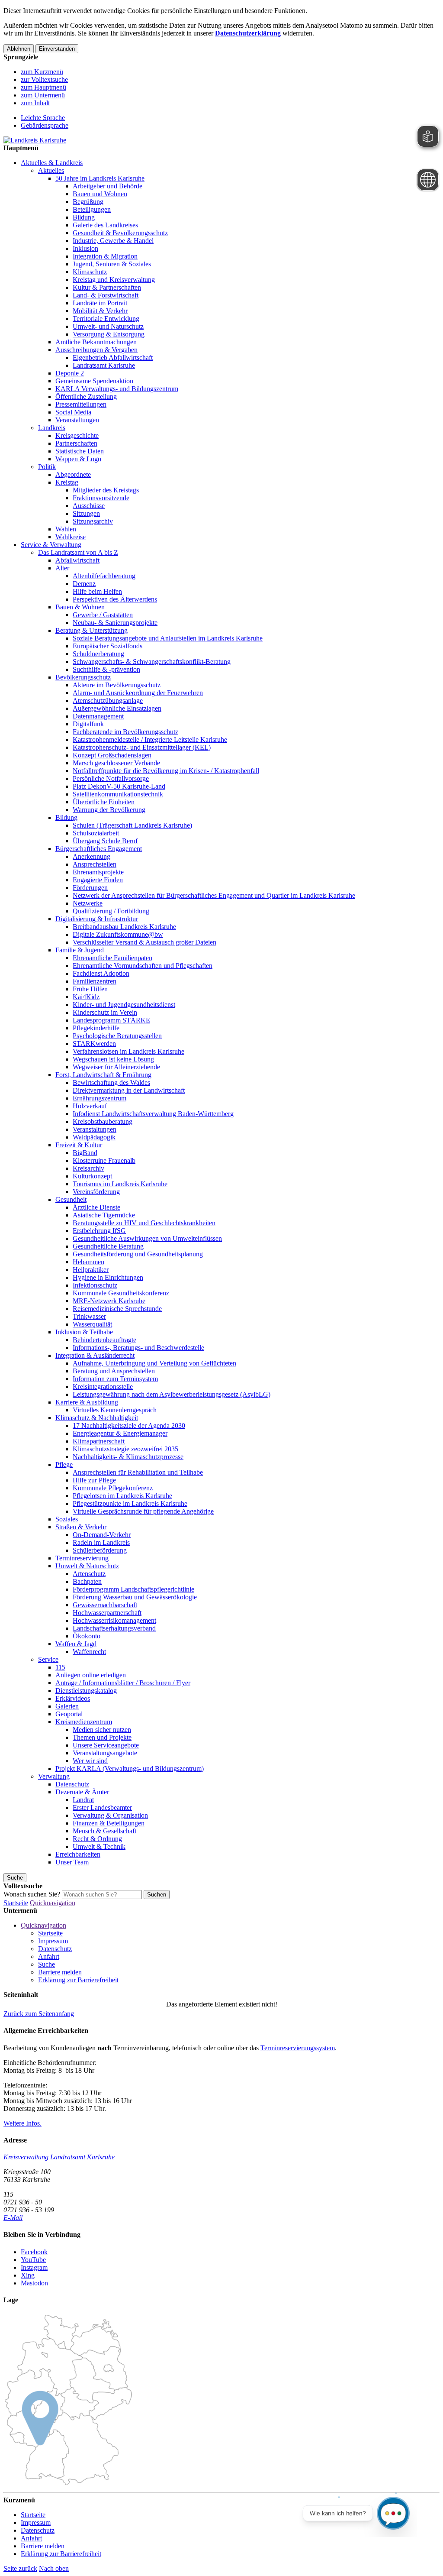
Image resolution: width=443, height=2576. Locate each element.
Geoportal (69, 1714)
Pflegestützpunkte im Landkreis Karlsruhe (130, 1503)
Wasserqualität (92, 1324)
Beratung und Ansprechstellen (114, 1371)
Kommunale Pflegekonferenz (113, 1488)
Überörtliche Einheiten (104, 802)
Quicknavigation (53, 1903)
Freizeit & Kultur (79, 1145)
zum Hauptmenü (43, 87)
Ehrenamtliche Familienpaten (112, 958)
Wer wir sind (90, 1761)
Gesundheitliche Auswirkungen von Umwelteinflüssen (147, 1238)
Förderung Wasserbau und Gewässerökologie (135, 1597)
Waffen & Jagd (76, 1644)
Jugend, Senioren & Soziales (112, 264)
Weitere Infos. (22, 2123)
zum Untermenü (43, 95)
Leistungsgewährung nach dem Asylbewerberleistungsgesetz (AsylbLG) (172, 1394)
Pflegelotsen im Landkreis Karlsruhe (122, 1496)
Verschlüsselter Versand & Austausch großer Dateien (144, 942)
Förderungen (90, 888)
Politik (47, 467)
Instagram (34, 2267)
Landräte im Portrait (100, 303)
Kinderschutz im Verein (105, 1012)
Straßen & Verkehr (81, 1527)
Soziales (67, 1519)
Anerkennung (91, 856)
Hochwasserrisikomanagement (114, 1620)
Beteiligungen (92, 209)
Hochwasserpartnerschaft (107, 1613)
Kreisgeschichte (77, 435)
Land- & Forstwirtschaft (106, 295)
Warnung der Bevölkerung (109, 810)
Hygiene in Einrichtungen (108, 1277)
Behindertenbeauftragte (104, 1340)
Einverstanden (57, 49)
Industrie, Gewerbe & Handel (113, 241)
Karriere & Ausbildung (87, 1402)
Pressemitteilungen (81, 404)
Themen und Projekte (102, 1737)
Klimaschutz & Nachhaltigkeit (97, 1418)
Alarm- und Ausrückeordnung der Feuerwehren (138, 693)
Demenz (84, 584)
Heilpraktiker (91, 1270)
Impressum (53, 1941)
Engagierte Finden (98, 880)
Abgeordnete (73, 474)
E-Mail (13, 2218)
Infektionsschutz (95, 1285)
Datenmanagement (98, 716)
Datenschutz (72, 1784)
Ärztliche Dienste (96, 1207)
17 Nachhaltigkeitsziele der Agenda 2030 (129, 1426)
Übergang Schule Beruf (105, 841)
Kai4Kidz (86, 997)
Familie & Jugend (80, 950)
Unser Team (72, 1862)
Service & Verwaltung (51, 545)
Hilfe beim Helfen (97, 591)
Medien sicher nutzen (102, 1730)
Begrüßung (88, 202)
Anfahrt (49, 1956)
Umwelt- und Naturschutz (108, 326)
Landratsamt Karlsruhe (104, 365)
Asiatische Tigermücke (104, 1215)
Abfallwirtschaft (77, 560)
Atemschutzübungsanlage (108, 701)
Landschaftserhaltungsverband (114, 1628)
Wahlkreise (71, 537)
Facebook (34, 2252)
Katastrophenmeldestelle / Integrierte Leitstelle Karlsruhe (150, 739)
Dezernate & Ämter (82, 1792)
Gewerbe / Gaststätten (103, 615)
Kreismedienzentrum (84, 1722)
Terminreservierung (82, 1558)
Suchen (157, 1895)
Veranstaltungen (77, 420)
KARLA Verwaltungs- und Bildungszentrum (117, 389)
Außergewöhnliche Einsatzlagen (117, 708)
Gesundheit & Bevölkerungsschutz (120, 233)
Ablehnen (19, 49)
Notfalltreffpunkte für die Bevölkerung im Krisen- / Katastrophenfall (166, 771)
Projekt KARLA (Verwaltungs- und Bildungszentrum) (130, 1769)
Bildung (84, 217)
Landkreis (52, 428)
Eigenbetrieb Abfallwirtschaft (113, 358)
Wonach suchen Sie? (32, 1894)
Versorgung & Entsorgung (109, 334)
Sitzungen (86, 513)
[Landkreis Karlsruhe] (35, 140)
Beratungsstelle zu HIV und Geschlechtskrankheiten (144, 1223)
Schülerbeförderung (100, 1550)
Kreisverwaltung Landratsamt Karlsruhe (59, 2157)
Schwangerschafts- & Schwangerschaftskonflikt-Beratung (152, 662)
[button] (39, 2014)
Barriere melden (60, 1972)
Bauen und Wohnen (100, 194)
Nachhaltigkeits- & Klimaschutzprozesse (128, 1457)
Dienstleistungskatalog (86, 1691)
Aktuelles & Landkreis (52, 163)
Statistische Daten (80, 451)
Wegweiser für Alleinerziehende (116, 1067)
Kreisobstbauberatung (103, 1121)
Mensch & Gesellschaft (104, 1831)
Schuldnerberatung (98, 654)
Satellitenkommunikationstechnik (118, 794)
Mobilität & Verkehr (100, 311)
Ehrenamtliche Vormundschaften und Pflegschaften (143, 966)
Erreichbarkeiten (78, 1854)
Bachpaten (87, 1581)
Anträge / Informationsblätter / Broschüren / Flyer (123, 1683)
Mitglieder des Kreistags (106, 490)
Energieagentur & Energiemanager (120, 1433)
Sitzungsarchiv (93, 521)
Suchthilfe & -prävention (106, 669)
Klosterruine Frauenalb (104, 1160)
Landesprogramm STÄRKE (111, 1020)
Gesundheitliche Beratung (108, 1246)
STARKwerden (94, 1044)
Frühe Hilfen (90, 989)
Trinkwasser (89, 1316)
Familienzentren (95, 981)
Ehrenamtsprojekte (98, 872)
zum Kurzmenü (42, 72)
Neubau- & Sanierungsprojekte (115, 623)
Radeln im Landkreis (101, 1542)
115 (60, 1667)
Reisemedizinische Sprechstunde (117, 1309)
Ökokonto (87, 1636)
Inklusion (85, 248)
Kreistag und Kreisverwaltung (114, 280)
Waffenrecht (89, 1652)
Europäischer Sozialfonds (108, 646)
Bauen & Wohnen (80, 607)
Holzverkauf (90, 1106)
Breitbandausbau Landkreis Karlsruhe (124, 927)
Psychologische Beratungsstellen (117, 1036)
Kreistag (67, 482)
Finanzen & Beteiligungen (109, 1823)
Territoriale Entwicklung (106, 319)
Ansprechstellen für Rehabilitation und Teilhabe (138, 1472)
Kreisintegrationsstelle (103, 1387)
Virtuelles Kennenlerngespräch (115, 1410)
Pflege (64, 1464)
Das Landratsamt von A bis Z (78, 552)
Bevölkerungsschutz (83, 677)
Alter (62, 568)
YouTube (33, 2260)
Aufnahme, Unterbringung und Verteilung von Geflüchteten (154, 1363)
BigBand (85, 1153)
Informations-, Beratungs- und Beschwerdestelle (138, 1348)
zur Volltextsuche (44, 79)
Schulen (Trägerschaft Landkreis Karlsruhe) (132, 825)
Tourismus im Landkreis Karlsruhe (120, 1184)
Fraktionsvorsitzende (101, 498)
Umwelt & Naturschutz (87, 1566)
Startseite (16, 1903)
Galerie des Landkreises (105, 225)
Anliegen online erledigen (91, 1675)
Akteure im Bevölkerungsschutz (117, 685)
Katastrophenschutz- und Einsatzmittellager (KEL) (142, 747)
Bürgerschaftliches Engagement (99, 849)
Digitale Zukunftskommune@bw (118, 934)
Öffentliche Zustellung (86, 396)
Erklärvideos (73, 1698)
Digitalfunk (88, 724)
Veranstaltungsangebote (105, 1753)
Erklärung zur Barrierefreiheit (78, 1980)
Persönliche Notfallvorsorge (111, 778)
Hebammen (88, 1262)
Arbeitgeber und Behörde (108, 186)
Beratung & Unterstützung (91, 630)
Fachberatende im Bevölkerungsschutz (125, 732)
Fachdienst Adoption (101, 973)
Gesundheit (71, 1199)
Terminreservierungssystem (298, 2048)
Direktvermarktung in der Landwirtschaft (129, 1090)
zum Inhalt (35, 103)
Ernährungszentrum (100, 1098)
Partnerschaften (76, 443)
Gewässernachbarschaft (105, 1605)
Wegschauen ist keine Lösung (113, 1059)
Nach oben (54, 2568)
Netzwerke (88, 903)
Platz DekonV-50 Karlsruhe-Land (119, 786)
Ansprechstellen (95, 864)
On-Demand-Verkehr (102, 1535)
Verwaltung (54, 1776)
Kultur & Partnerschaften (107, 287)
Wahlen (66, 529)
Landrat (83, 1800)
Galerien (67, 1706)
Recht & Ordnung (97, 1839)
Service (48, 1659)
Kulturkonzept (92, 1176)
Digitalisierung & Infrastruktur (97, 919)
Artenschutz (89, 1574)
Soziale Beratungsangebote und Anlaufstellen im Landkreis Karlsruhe (168, 638)
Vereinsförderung (96, 1192)
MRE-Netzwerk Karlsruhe (109, 1301)
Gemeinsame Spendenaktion (94, 381)
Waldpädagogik (94, 1137)
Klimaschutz (90, 272)
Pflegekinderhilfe (96, 1028)
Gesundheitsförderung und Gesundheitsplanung (138, 1254)
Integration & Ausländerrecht (95, 1355)
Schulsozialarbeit (96, 833)
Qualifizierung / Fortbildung (111, 911)
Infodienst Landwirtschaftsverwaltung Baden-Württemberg (153, 1114)
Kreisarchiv (88, 1168)
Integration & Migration (105, 256)
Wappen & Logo (78, 459)
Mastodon (34, 2283)
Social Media (73, 412)
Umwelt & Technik (99, 1846)
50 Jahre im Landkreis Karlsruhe (100, 178)
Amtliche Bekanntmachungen (96, 342)
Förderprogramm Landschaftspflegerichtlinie (133, 1589)
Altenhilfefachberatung (104, 576)
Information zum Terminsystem (115, 1379)
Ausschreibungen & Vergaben (96, 350)
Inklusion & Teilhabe (84, 1332)
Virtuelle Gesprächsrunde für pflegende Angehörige (143, 1511)
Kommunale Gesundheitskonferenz (121, 1293)
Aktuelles (51, 170)
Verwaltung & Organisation (110, 1815)
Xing (28, 2275)
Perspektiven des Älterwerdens (115, 599)
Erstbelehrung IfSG (99, 1231)
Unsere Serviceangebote (106, 1745)
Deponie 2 (70, 373)
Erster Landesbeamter (102, 1807)
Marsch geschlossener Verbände (116, 763)
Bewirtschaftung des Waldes (111, 1083)
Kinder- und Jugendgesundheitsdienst (124, 1005)
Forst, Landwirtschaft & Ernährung (103, 1075)
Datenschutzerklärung (248, 33)
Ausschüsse (89, 506)
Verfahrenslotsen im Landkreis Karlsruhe (128, 1051)
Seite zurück (20, 2568)
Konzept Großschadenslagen (112, 755)
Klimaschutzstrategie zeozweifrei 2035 (125, 1449)
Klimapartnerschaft (99, 1441)
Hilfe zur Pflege (94, 1480)
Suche (47, 1964)
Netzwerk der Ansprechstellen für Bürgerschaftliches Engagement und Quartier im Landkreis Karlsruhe (214, 895)
